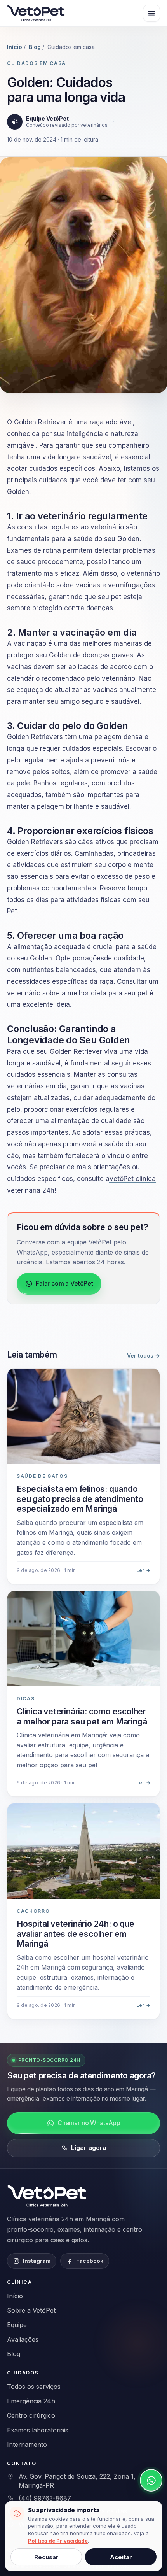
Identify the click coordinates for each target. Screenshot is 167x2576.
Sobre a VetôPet (31, 2310)
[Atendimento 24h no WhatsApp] (151, 2480)
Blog (35, 47)
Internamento (27, 2445)
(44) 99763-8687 (45, 2498)
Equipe (17, 2325)
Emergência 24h (31, 2401)
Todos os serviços (34, 2387)
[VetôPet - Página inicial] (48, 2196)
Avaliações (23, 2339)
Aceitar (121, 2557)
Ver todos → (144, 1355)
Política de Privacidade (58, 2541)
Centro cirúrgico (31, 2415)
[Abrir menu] (151, 13)
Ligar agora (89, 2148)
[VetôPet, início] (36, 13)
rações (93, 958)
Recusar (46, 2557)
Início (15, 47)
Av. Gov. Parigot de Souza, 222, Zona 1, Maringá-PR (77, 2481)
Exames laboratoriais (38, 2430)
